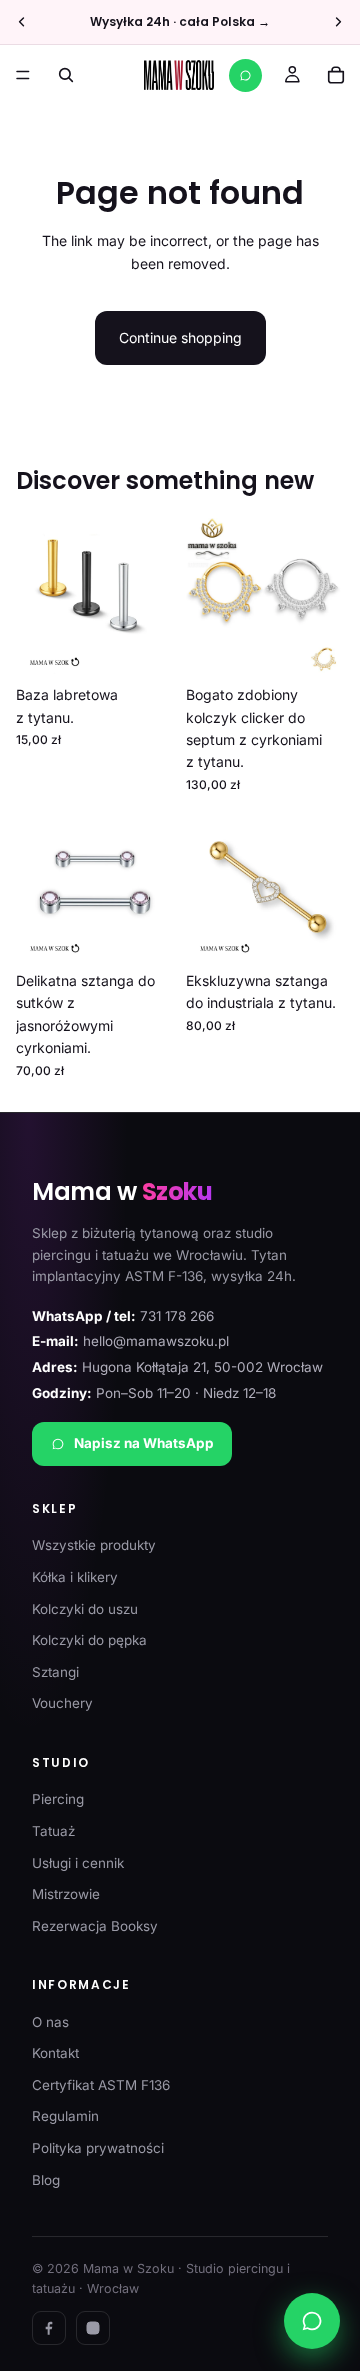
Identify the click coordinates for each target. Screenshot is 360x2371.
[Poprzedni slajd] (22, 22)
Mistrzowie (66, 1894)
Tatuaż (53, 1831)
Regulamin (65, 2116)
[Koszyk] (336, 75)
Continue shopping (180, 337)
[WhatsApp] (245, 75)
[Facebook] (49, 2328)
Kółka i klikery (75, 1577)
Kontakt (55, 2053)
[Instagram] (93, 2328)
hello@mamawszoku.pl (156, 1341)
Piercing (58, 1799)
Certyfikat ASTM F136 (101, 2085)
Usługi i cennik (78, 1863)
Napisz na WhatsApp (144, 1443)
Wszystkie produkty (94, 1545)
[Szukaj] (66, 75)
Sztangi (55, 1672)
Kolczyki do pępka (89, 1640)
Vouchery (62, 1703)
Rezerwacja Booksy (95, 1926)
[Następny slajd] (338, 22)
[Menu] (23, 75)
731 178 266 (177, 1316)
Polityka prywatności (98, 2148)
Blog (46, 2180)
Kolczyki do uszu (85, 1609)
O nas (50, 2022)
